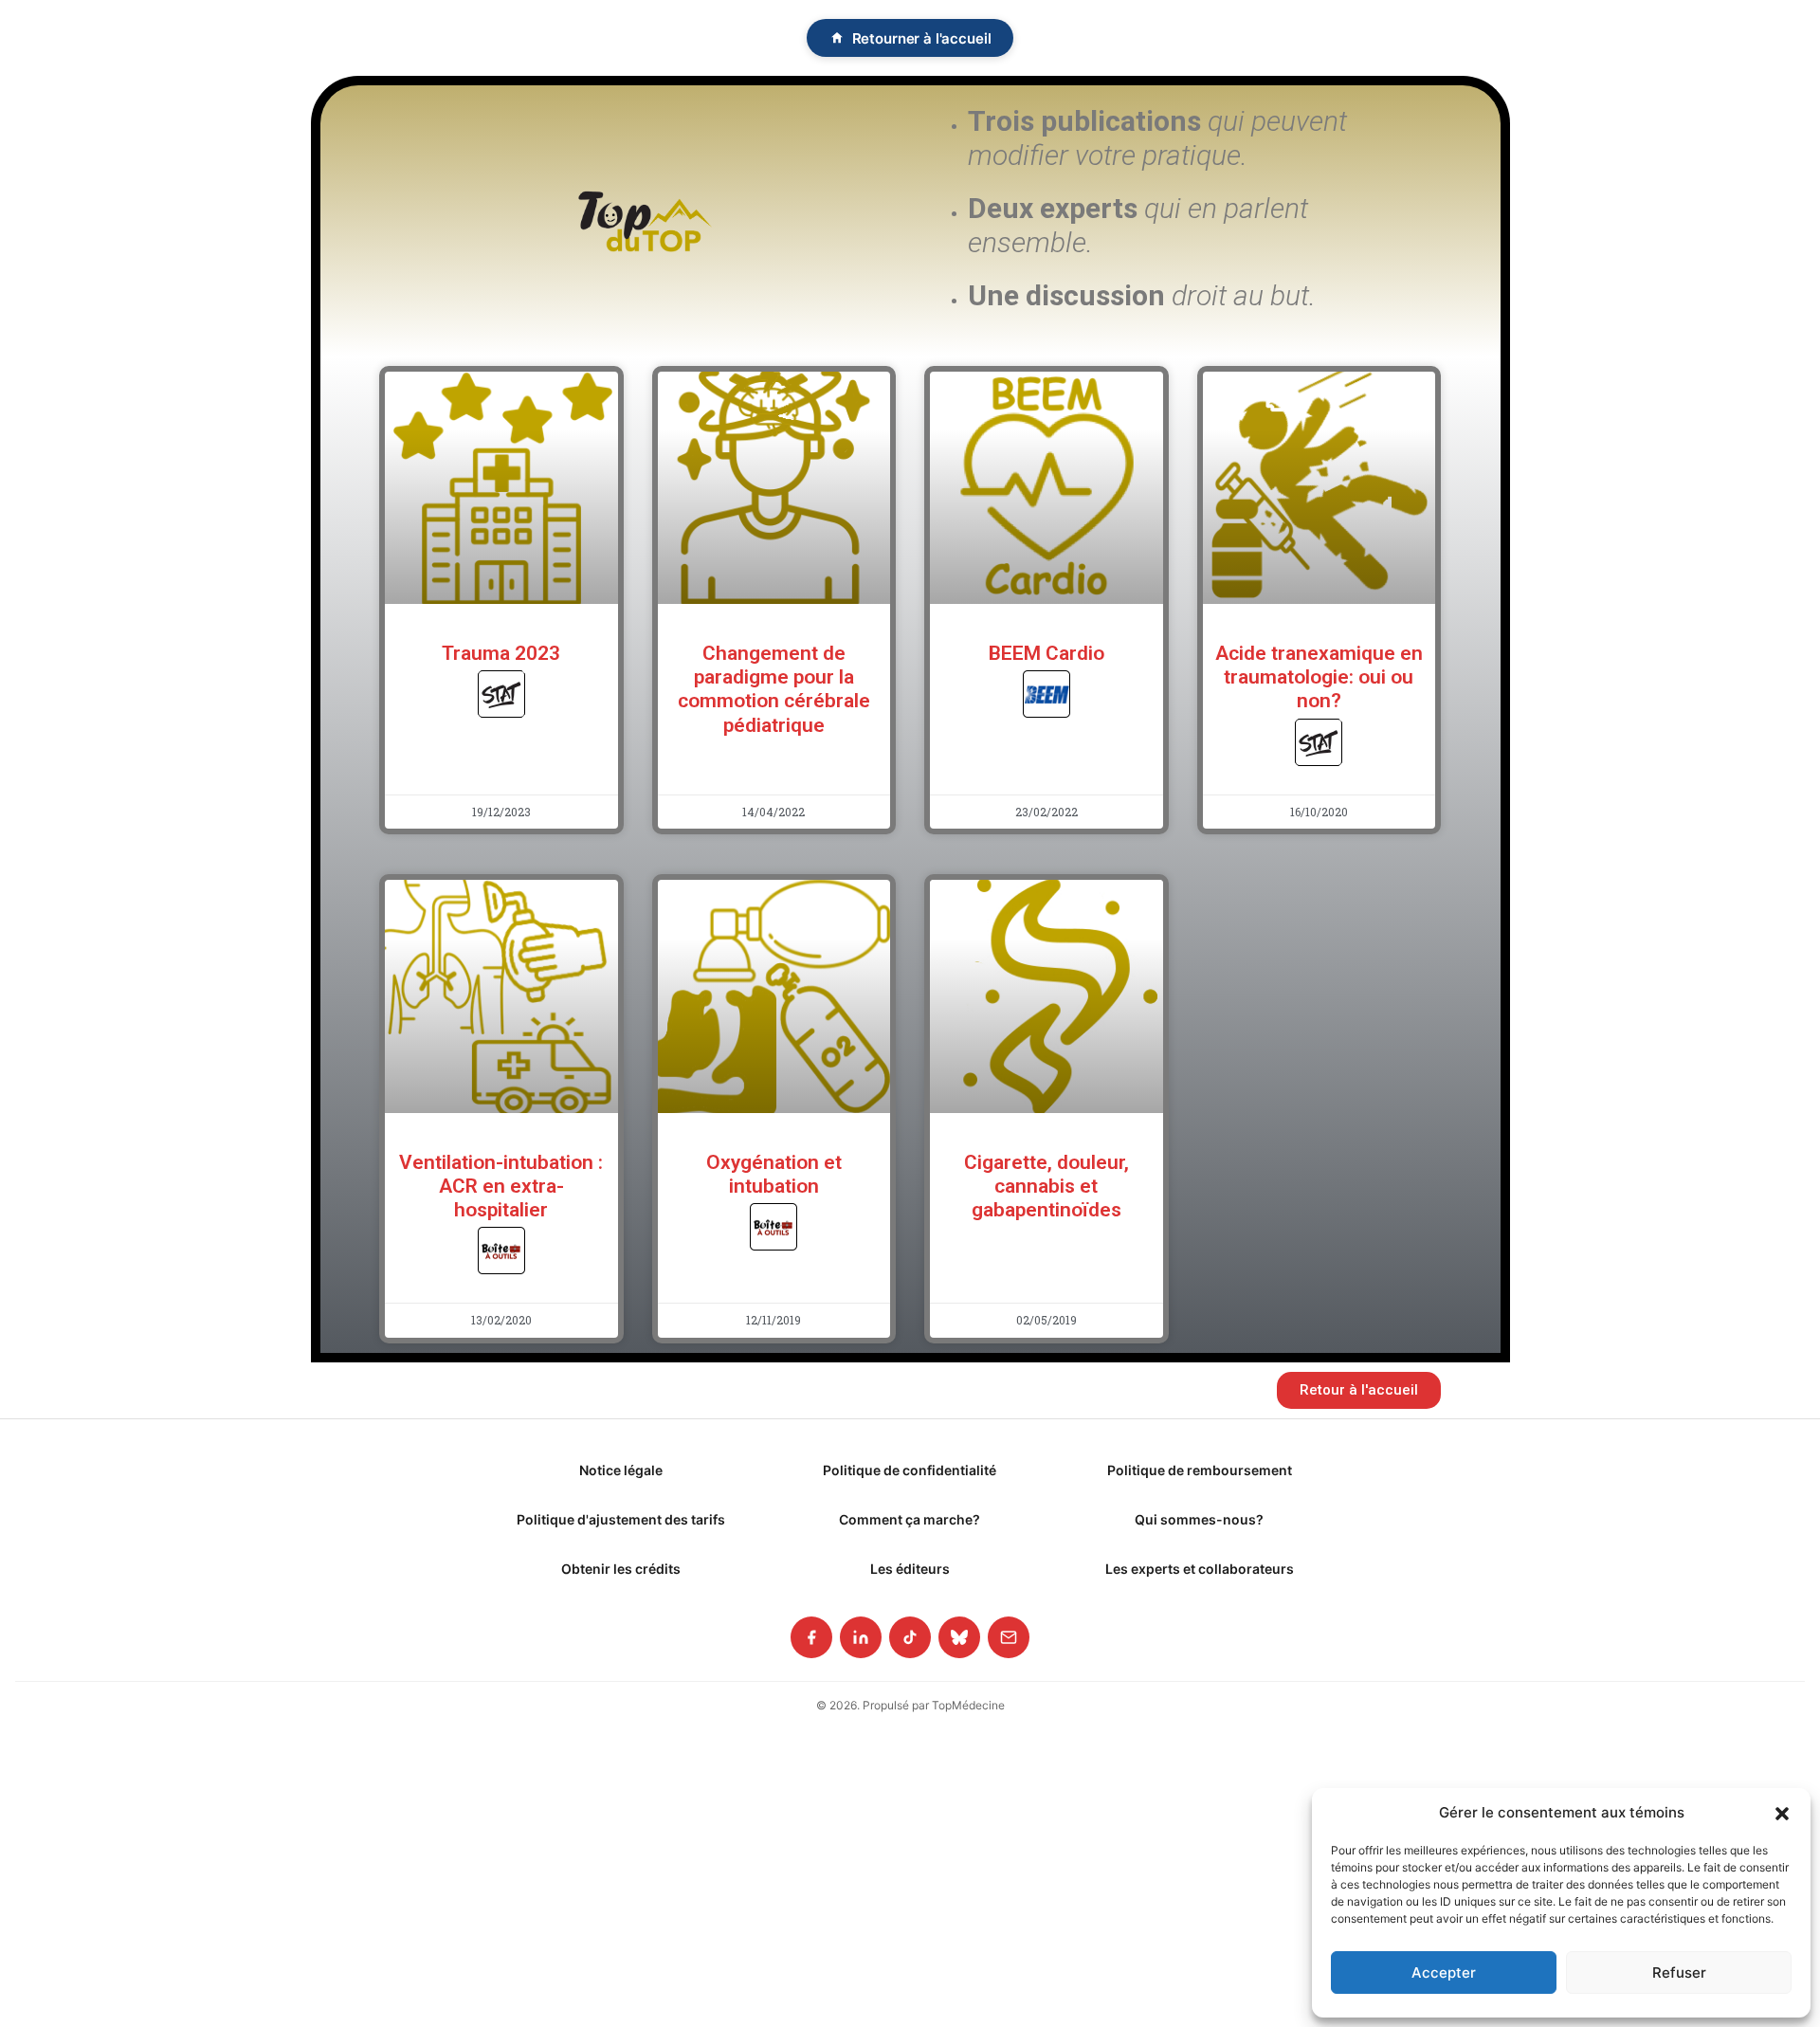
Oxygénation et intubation (774, 1174)
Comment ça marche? (910, 1519)
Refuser (1679, 1972)
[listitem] (811, 1637)
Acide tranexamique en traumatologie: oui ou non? (1319, 677)
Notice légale (621, 1470)
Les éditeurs (910, 1569)
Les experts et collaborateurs (1200, 1569)
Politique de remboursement (1200, 1470)
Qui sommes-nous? (1199, 1519)
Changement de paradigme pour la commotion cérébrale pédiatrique (774, 689)
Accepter (1444, 1972)
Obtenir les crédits (621, 1569)
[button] (1782, 1813)
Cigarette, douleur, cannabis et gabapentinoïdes (1046, 1186)
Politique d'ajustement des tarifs (621, 1519)
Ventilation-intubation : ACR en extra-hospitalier (501, 1186)
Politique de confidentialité (910, 1470)
